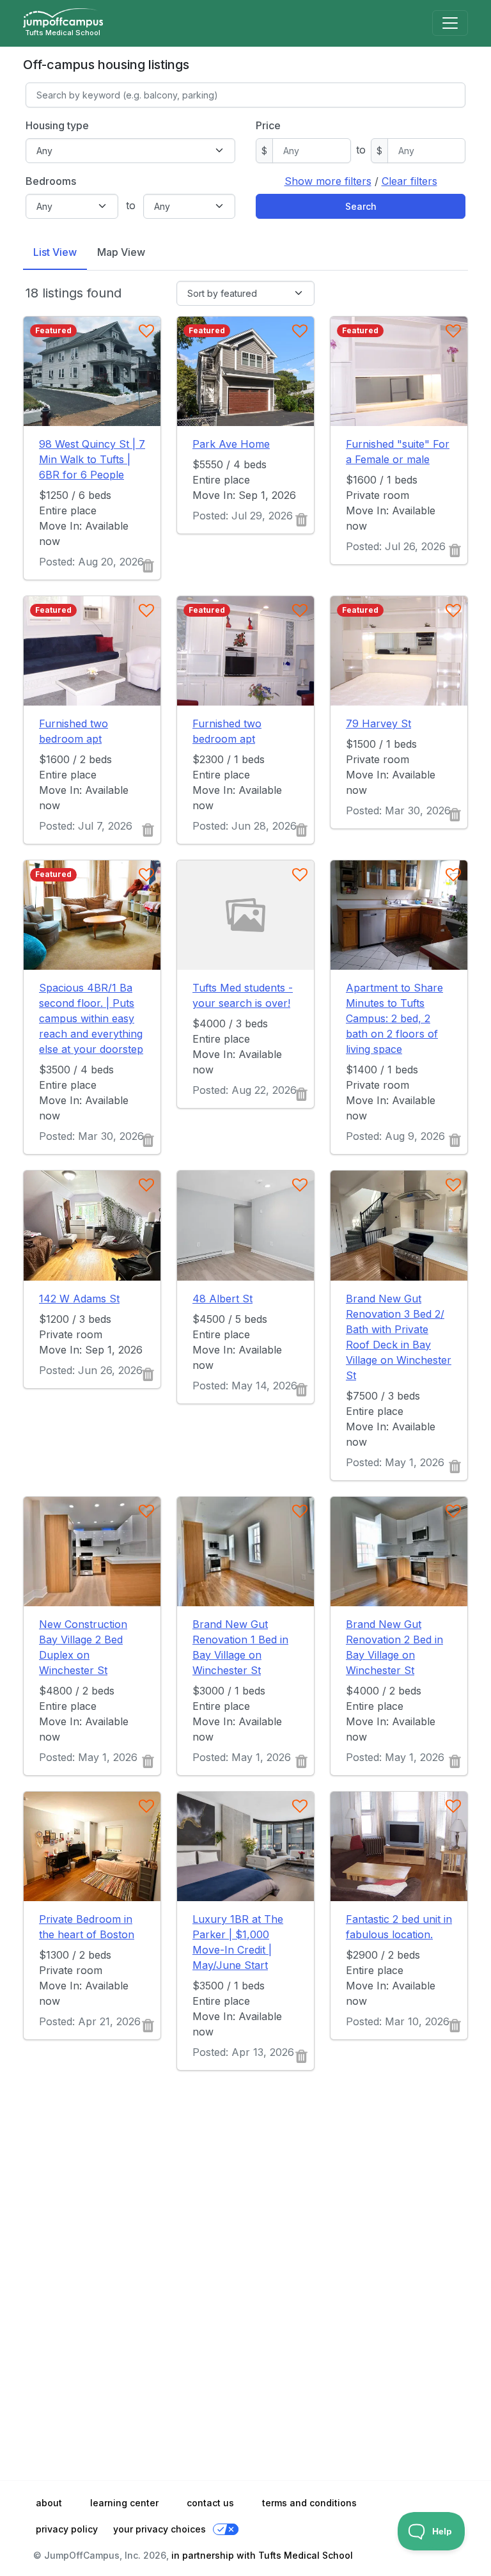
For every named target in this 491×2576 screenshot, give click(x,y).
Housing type (57, 125)
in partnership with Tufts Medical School (262, 2555)
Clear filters (409, 181)
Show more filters (328, 181)
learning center (124, 2503)
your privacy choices (160, 2529)
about (49, 2503)
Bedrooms (51, 181)
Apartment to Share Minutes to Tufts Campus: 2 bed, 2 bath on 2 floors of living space (394, 1018)
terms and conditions (309, 2503)
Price (268, 125)
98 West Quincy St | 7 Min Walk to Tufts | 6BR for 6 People (92, 459)
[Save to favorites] (146, 331)
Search (361, 206)
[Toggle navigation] (450, 23)
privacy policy (67, 2529)
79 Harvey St (378, 723)
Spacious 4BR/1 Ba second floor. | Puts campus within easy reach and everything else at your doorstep (91, 1018)
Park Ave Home (231, 444)
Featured (53, 330)
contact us (210, 2503)
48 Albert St (222, 1299)
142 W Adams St (79, 1299)
